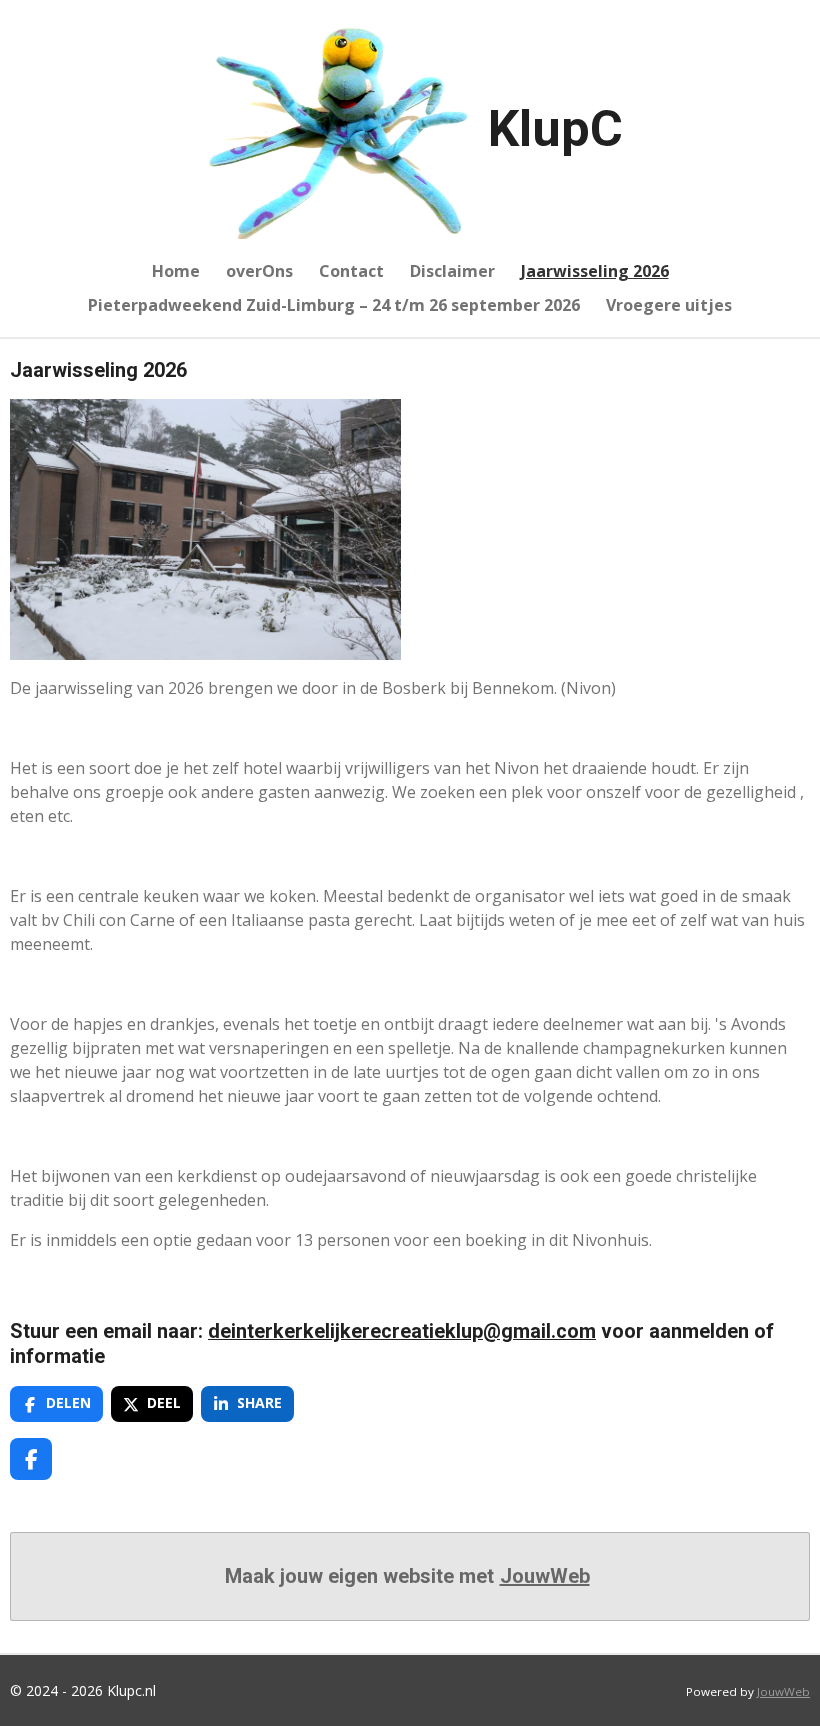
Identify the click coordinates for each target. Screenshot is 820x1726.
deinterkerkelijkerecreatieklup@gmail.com (402, 1331)
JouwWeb (545, 1576)
